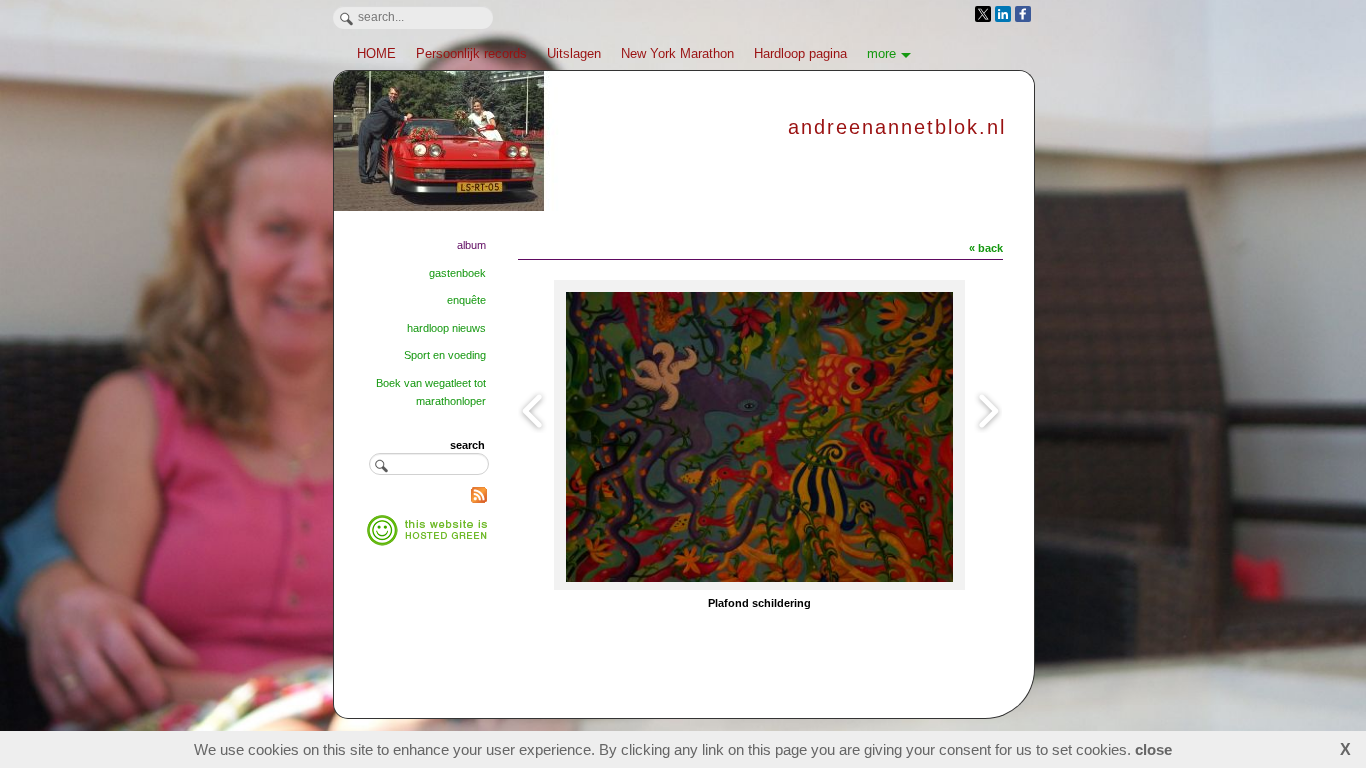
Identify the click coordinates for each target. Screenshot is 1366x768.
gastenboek (457, 273)
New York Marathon (677, 53)
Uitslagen (574, 53)
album (471, 245)
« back (986, 248)
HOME (376, 53)
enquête (466, 300)
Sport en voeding (445, 355)
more (881, 53)
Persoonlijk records (471, 53)
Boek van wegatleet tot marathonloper (431, 392)
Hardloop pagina (800, 53)
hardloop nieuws (446, 328)
